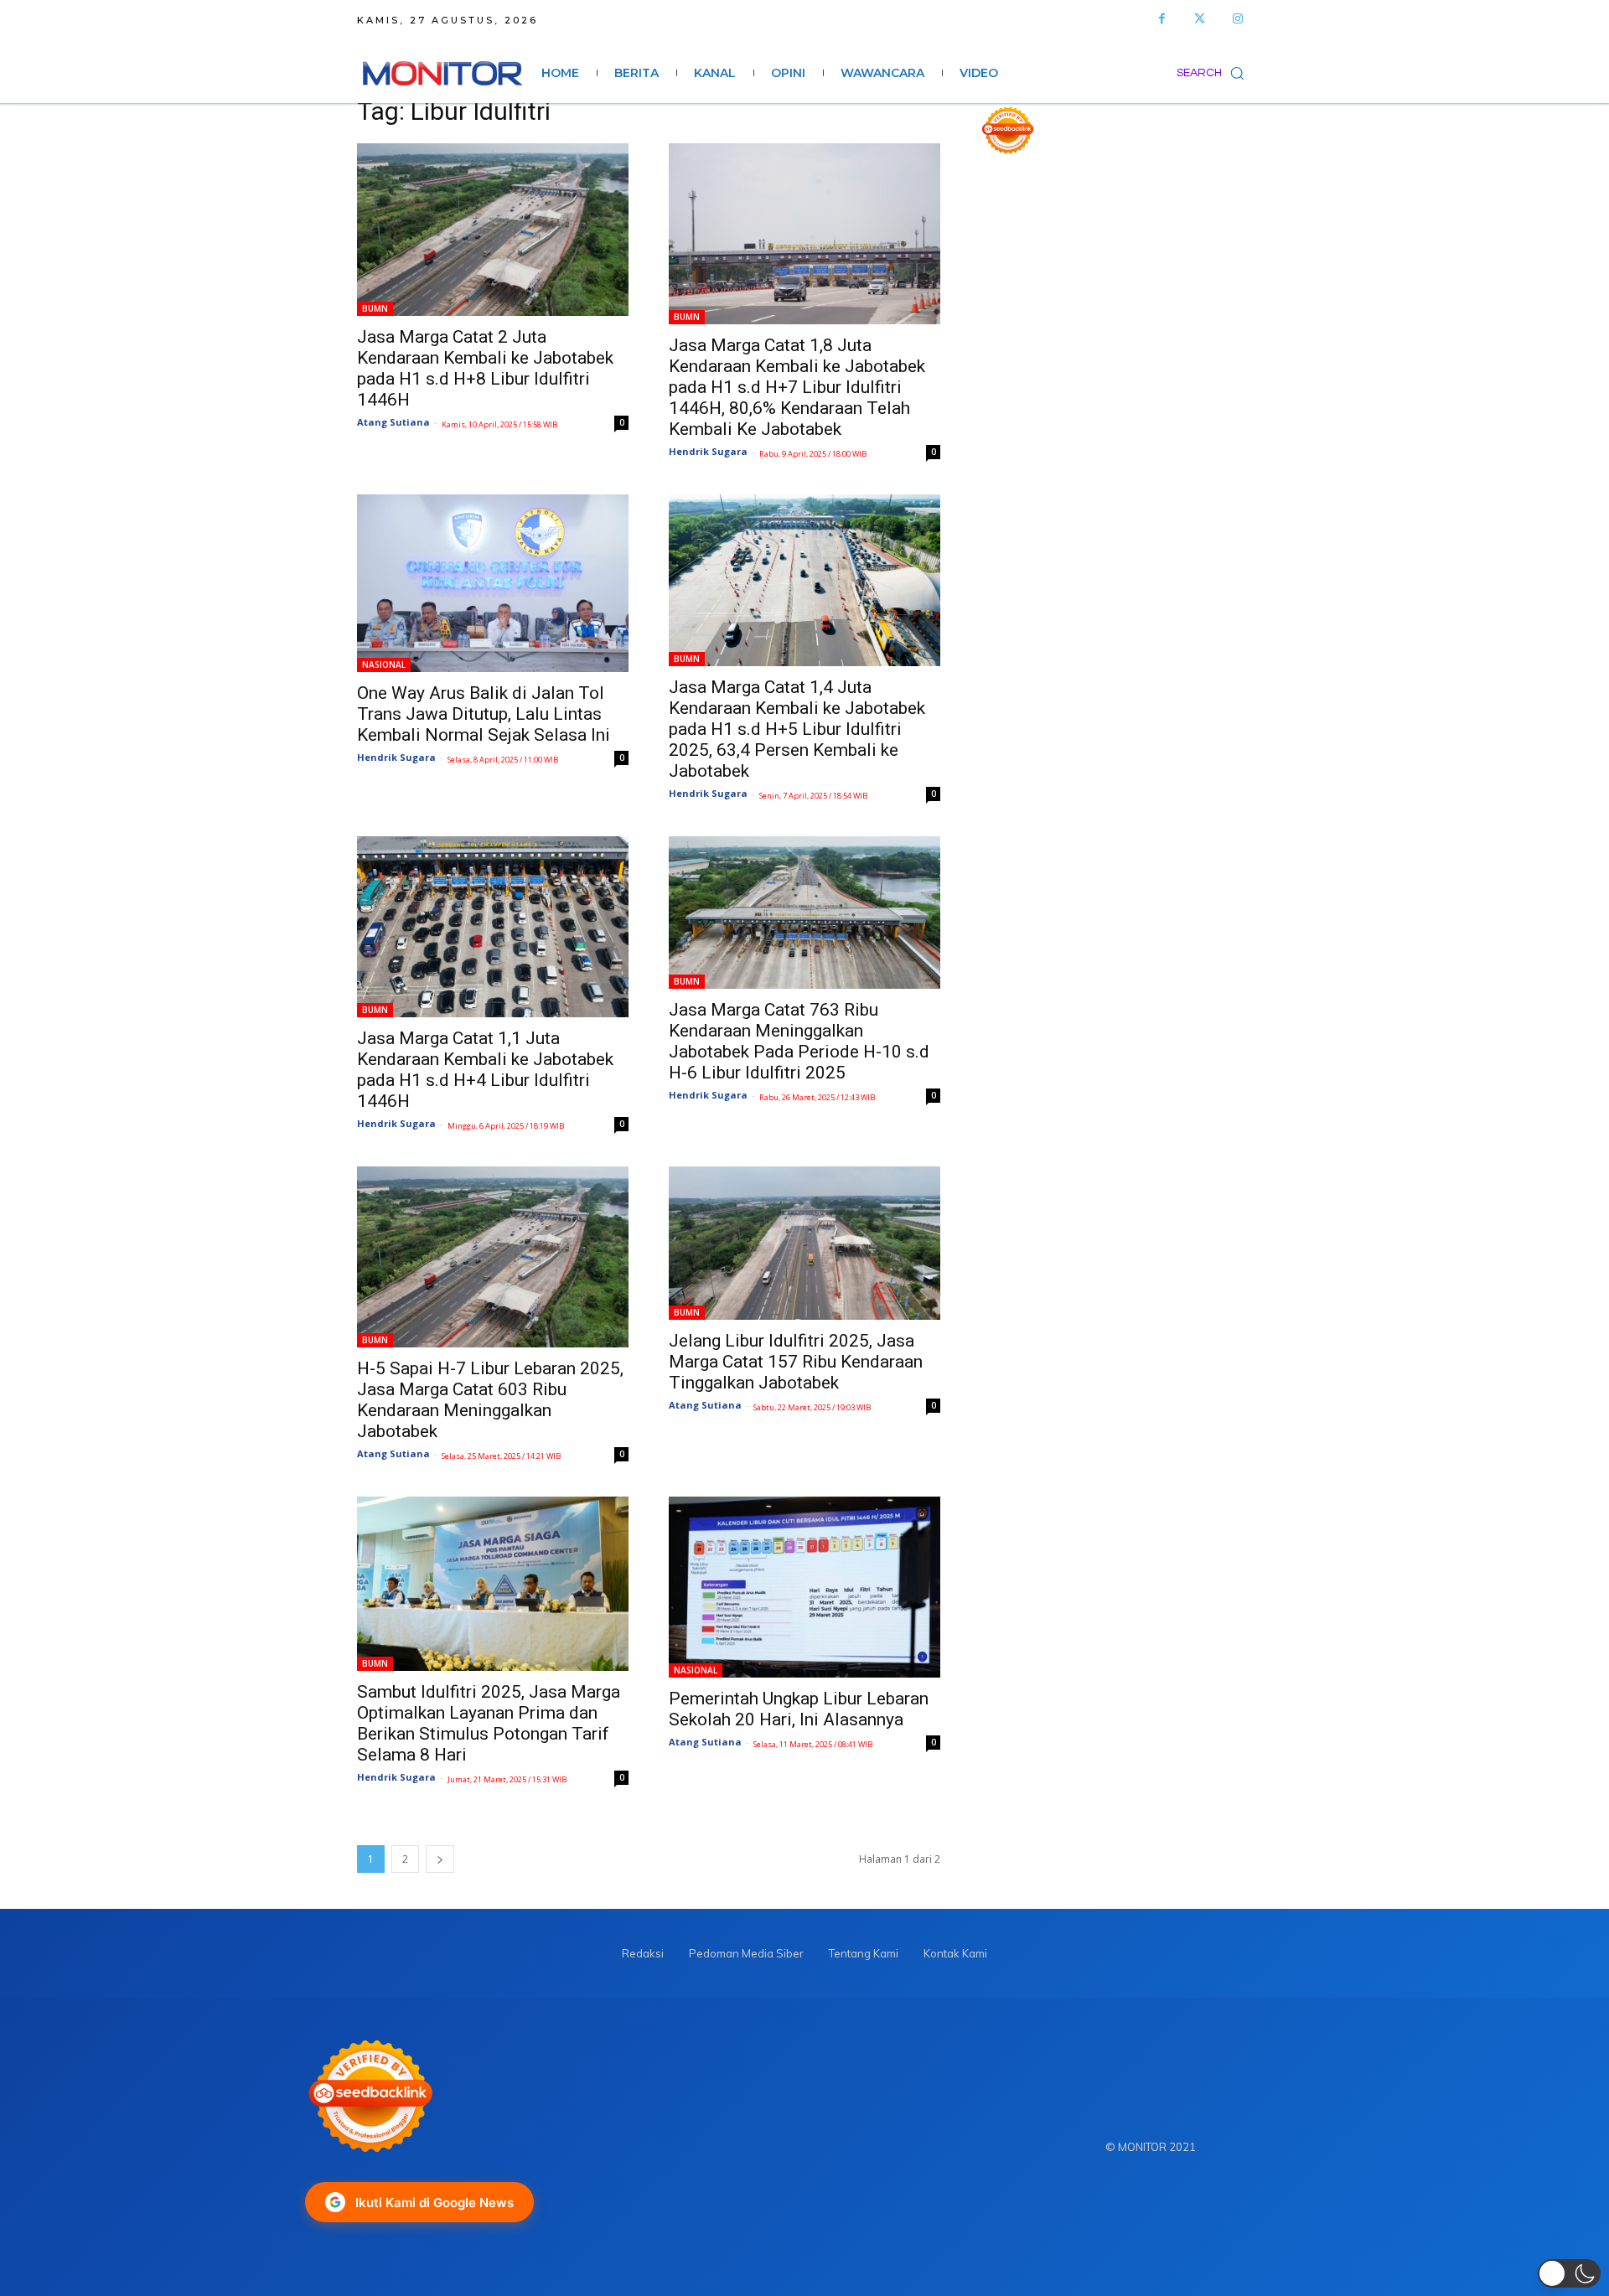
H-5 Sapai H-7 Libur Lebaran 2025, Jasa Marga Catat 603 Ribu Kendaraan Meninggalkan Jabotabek (490, 1400)
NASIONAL (384, 664)
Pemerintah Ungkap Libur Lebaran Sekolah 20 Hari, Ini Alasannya (799, 1709)
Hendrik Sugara (708, 451)
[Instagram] (1237, 19)
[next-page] (440, 1859)
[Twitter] (1200, 19)
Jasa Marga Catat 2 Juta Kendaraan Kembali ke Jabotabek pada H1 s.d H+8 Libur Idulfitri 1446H (485, 368)
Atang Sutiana (393, 422)
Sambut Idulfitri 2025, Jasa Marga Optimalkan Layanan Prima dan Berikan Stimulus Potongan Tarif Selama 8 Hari (489, 1723)
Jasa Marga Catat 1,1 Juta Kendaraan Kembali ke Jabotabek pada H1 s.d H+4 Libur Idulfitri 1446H (485, 1070)
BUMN (375, 308)
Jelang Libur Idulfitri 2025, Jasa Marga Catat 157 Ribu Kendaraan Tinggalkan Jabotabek (796, 1362)
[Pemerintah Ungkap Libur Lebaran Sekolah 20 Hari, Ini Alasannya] (804, 1587)
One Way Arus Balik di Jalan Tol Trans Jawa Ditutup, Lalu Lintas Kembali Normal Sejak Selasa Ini (484, 714)
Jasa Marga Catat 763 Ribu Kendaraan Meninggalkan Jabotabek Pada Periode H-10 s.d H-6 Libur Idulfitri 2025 (799, 1041)
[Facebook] (1162, 19)
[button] (1214, 73)
